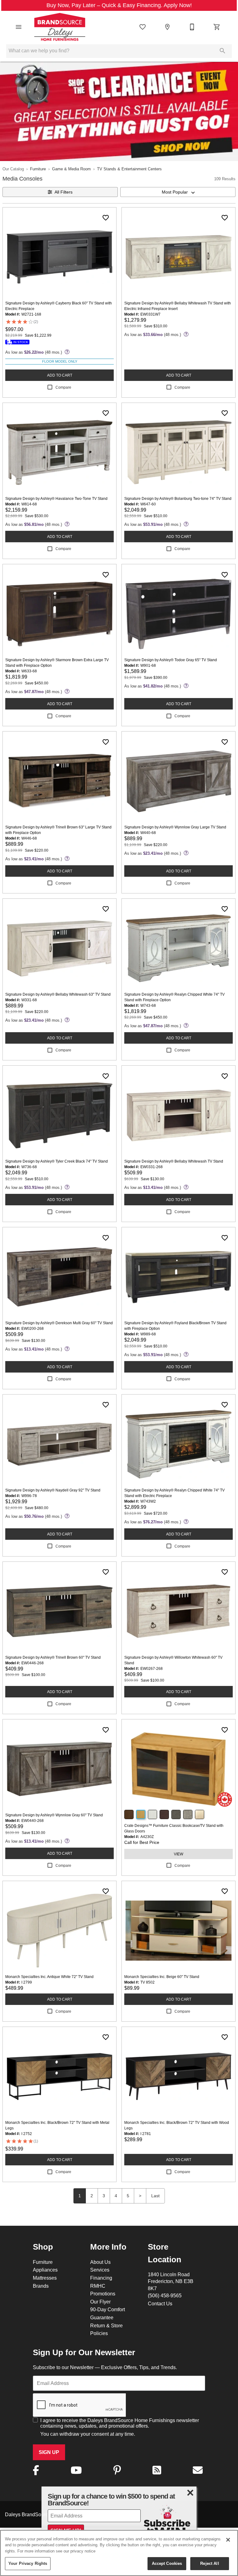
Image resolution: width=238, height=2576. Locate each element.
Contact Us (160, 2303)
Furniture (38, 169)
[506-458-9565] (192, 27)
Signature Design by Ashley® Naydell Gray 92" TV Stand (53, 1490)
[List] (143, 27)
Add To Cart (60, 375)
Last (155, 2196)
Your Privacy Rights (28, 2563)
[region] (119, 2553)
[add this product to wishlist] (106, 218)
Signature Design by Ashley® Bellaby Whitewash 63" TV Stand (58, 994)
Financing (101, 2278)
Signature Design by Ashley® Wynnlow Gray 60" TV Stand (54, 1815)
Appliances (45, 2270)
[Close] (228, 2540)
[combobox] (178, 192)
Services (100, 2270)
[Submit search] (223, 51)
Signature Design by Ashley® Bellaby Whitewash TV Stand (174, 1161)
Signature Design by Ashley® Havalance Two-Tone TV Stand (56, 498)
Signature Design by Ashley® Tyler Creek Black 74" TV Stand (57, 1161)
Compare (63, 387)
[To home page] (60, 27)
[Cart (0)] (217, 27)
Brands (41, 2286)
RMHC (98, 2286)
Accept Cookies (167, 2563)
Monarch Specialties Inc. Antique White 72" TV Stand (49, 1977)
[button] (19, 27)
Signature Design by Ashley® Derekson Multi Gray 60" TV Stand (59, 1323)
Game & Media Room (71, 169)
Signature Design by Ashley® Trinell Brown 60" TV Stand (53, 1657)
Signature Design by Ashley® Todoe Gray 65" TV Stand (171, 660)
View (178, 1854)
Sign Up (49, 2452)
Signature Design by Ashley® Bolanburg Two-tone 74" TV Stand (178, 498)
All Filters (64, 192)
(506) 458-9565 (165, 2295)
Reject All (209, 2563)
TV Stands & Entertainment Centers (129, 169)
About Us (100, 2262)
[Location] (167, 27)
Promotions (103, 2294)
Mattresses (45, 2278)
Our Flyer (100, 2302)
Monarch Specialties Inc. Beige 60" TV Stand (162, 1977)
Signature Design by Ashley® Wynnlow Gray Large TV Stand (175, 827)
